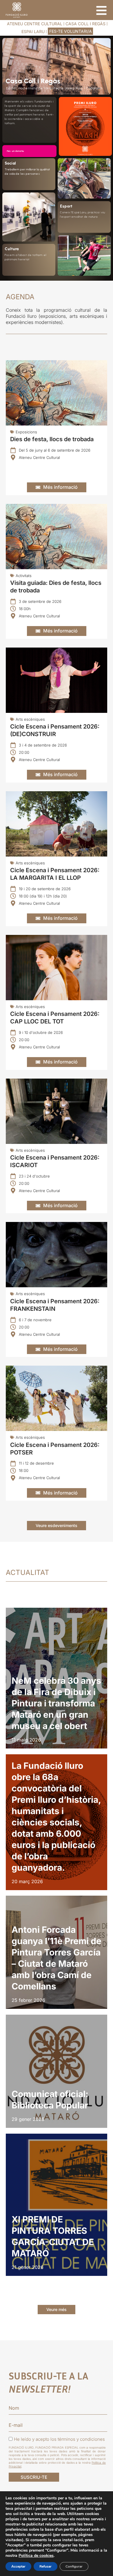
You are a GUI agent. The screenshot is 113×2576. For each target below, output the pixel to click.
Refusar (45, 2566)
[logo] (17, 10)
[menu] (101, 10)
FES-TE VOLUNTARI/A (71, 31)
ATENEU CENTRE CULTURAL (35, 24)
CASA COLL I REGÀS (85, 24)
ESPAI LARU (33, 31)
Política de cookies (36, 2556)
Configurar (74, 2566)
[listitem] (57, 1678)
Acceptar (18, 2566)
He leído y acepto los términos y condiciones (59, 2439)
